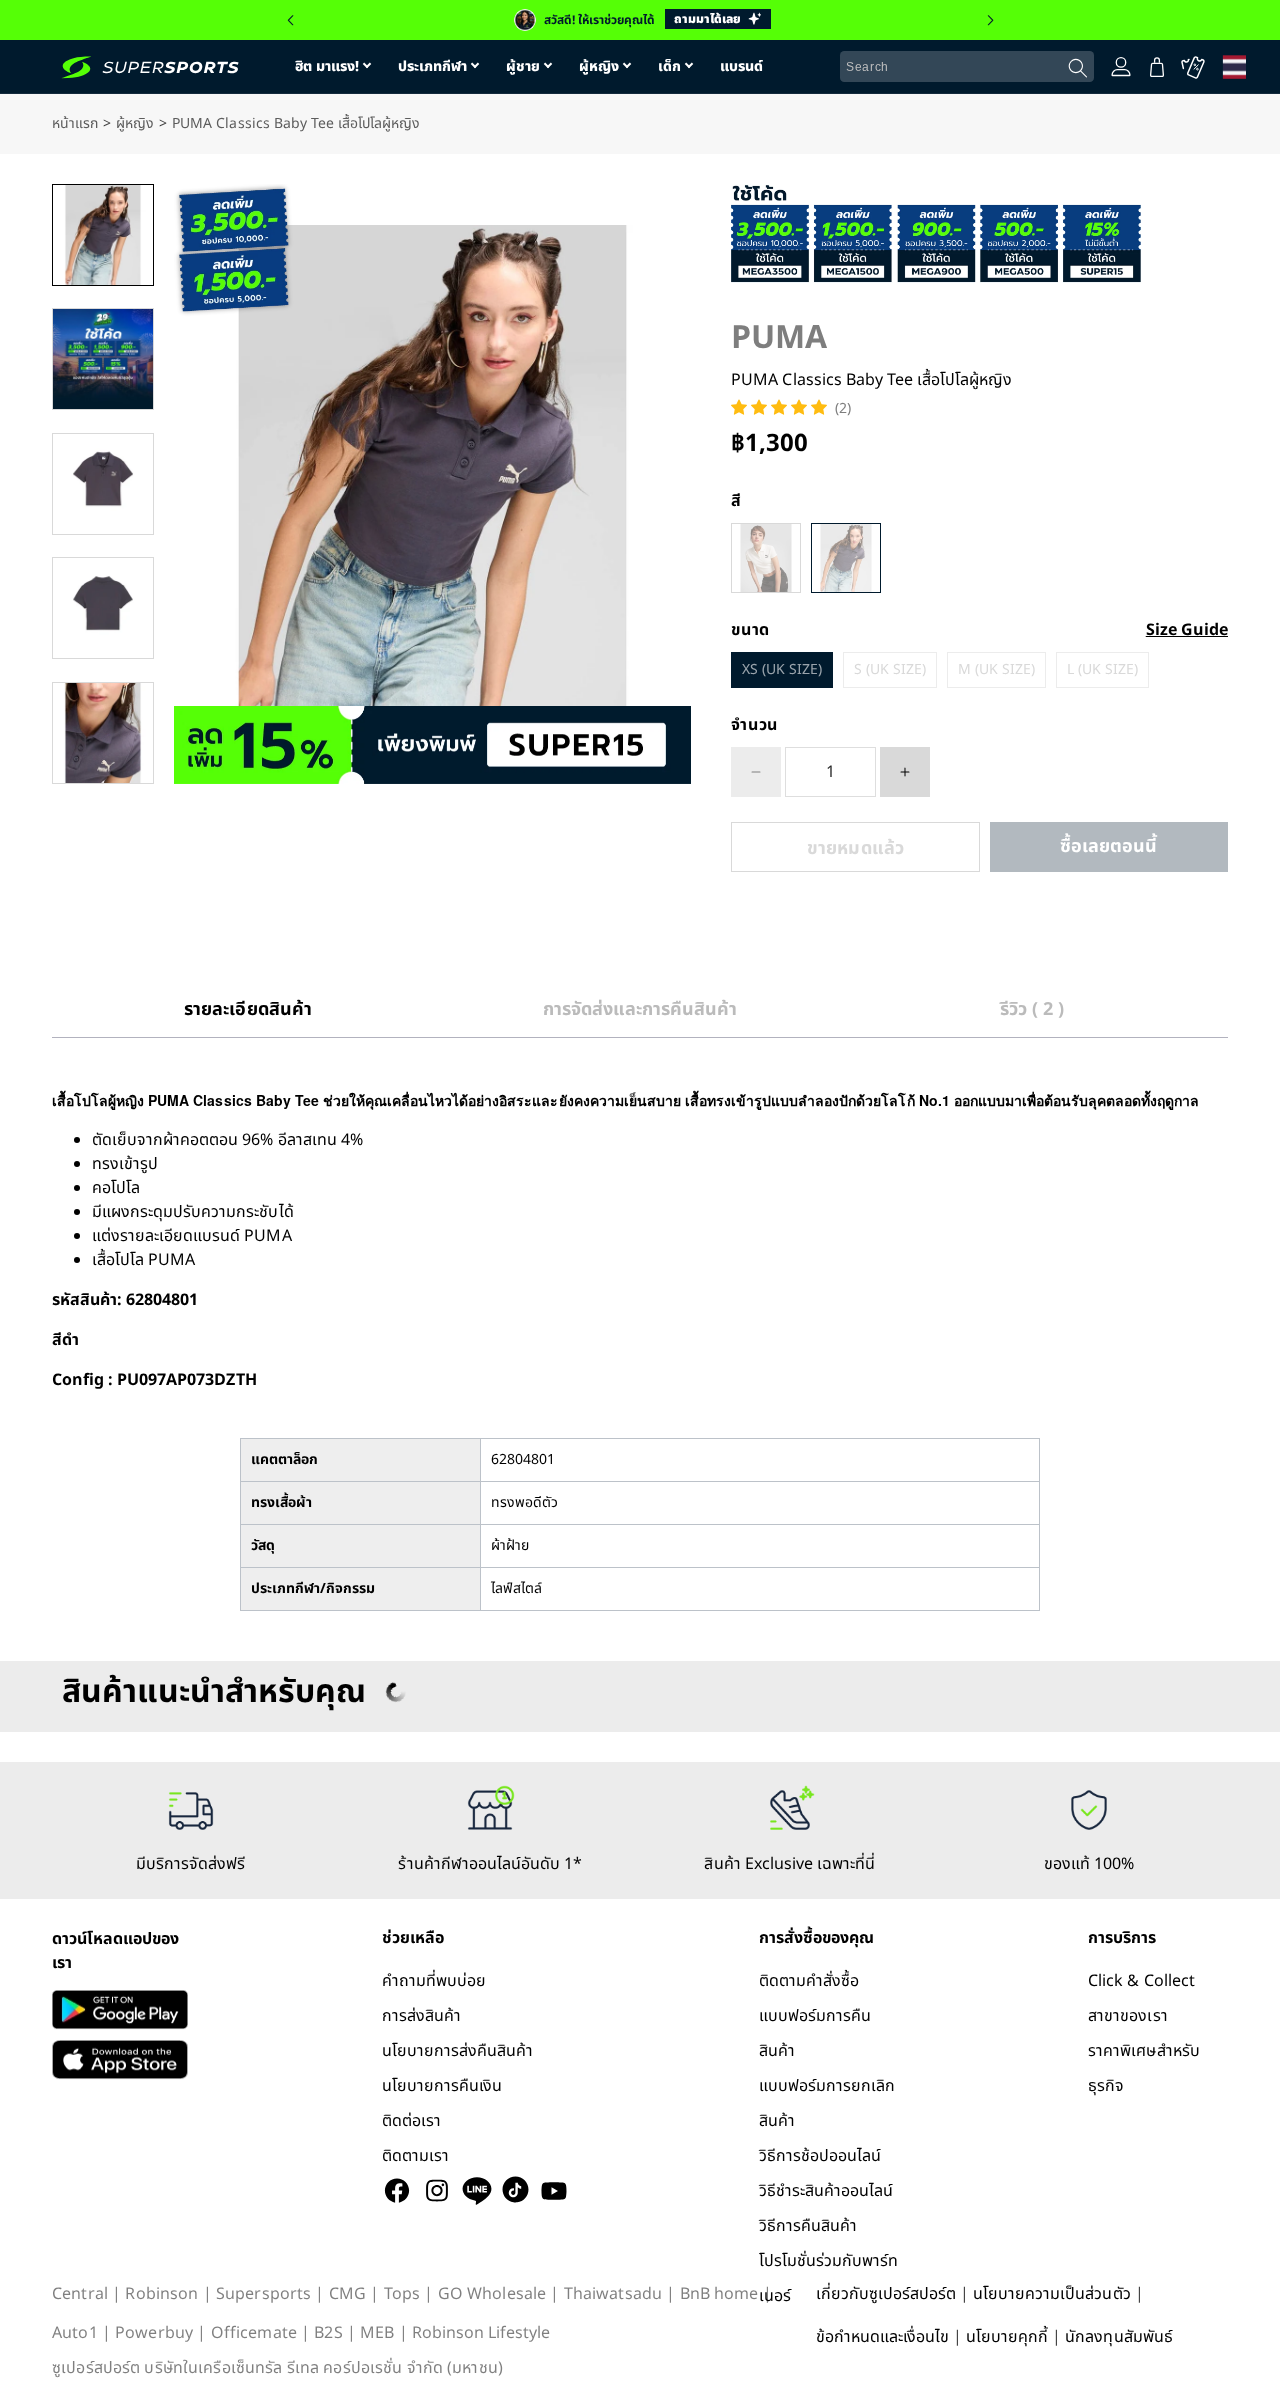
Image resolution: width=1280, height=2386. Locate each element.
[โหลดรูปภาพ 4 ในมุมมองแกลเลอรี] (103, 608)
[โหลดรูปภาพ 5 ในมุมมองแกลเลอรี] (103, 733)
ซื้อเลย (1109, 846)
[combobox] (967, 67)
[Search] (1078, 68)
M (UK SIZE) (996, 669)
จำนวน (754, 725)
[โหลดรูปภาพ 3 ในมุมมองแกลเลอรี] (103, 484)
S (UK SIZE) (890, 669)
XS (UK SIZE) (782, 669)
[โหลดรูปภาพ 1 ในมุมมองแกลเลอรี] (103, 235)
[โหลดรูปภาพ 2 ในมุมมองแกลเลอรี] (103, 359)
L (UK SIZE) (1102, 669)
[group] (640, 20)
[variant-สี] (766, 558)
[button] (290, 20)
